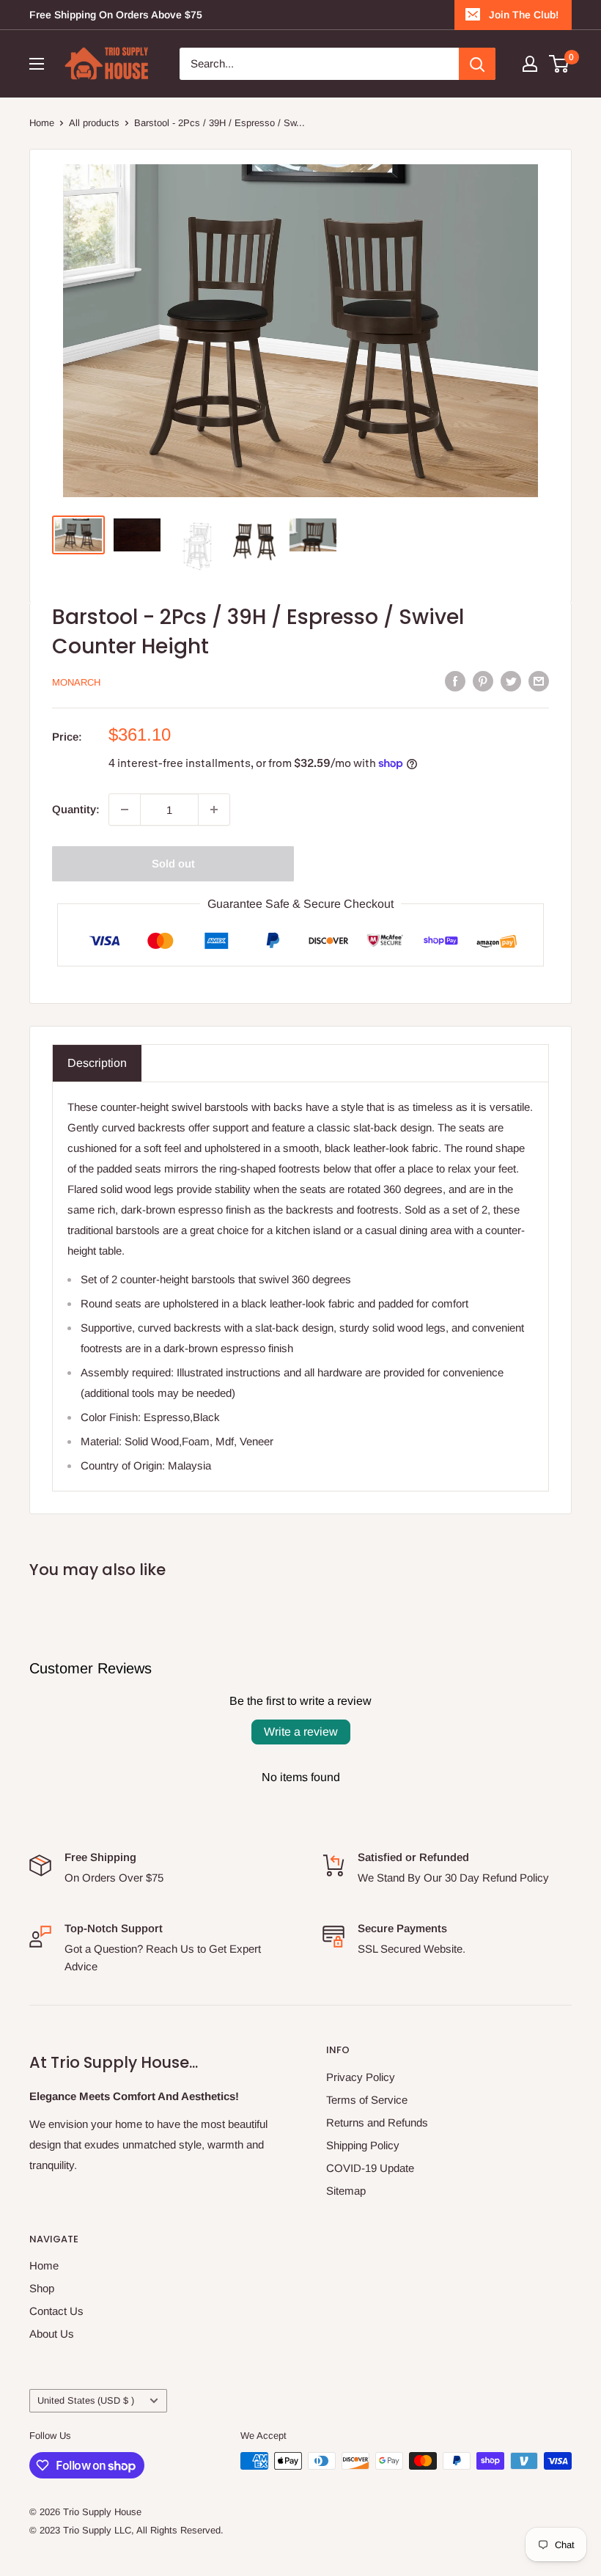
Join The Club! (524, 15)
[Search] (477, 64)
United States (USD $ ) (86, 2400)
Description (97, 1063)
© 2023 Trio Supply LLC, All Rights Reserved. (126, 2530)
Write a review (301, 1732)
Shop (42, 2288)
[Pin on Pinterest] (483, 681)
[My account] (530, 64)
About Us (52, 2334)
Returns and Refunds (377, 2122)
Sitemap (346, 2191)
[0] (560, 64)
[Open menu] (37, 64)
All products (94, 123)
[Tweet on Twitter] (511, 681)
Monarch (76, 682)
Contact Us (56, 2311)
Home (42, 123)
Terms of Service (367, 2100)
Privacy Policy (361, 2077)
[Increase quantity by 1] (214, 810)
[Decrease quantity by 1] (125, 810)
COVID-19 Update (370, 2168)
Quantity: (76, 809)
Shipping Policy (363, 2145)
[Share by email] (539, 681)
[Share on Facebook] (455, 681)
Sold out (173, 863)
